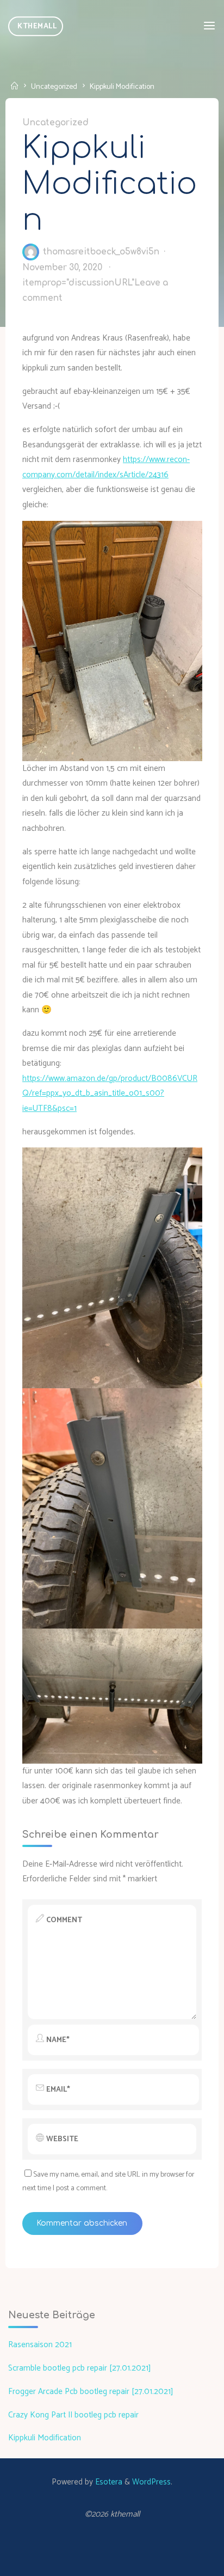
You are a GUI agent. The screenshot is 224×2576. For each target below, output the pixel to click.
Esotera (108, 2482)
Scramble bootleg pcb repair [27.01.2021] (80, 2368)
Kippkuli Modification (45, 2438)
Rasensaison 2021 (40, 2345)
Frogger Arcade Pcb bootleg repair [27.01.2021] (91, 2392)
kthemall (37, 26)
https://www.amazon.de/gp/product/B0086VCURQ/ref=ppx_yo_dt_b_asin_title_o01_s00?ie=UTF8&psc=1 (110, 1093)
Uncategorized (54, 87)
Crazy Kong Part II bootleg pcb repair (73, 2415)
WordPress (151, 2482)
